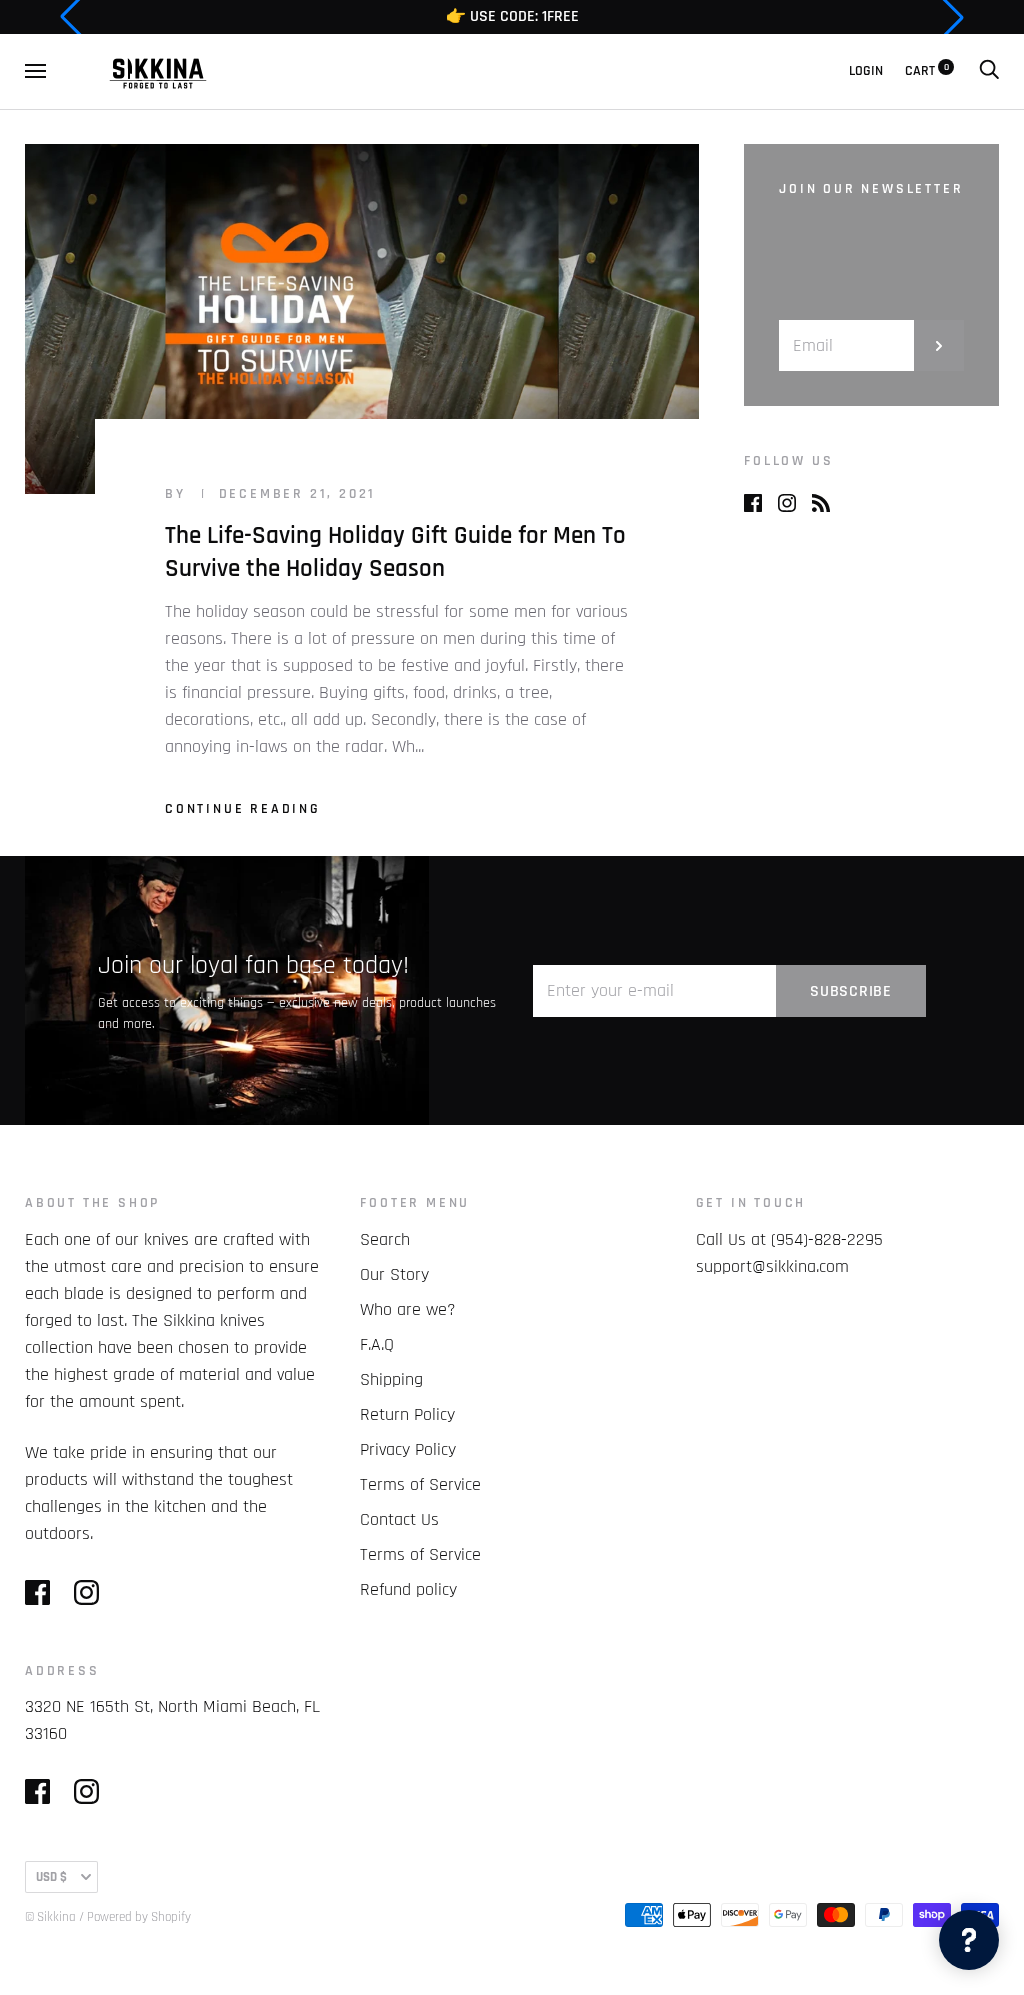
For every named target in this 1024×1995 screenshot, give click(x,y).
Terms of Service (420, 1484)
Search (385, 1239)
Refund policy (408, 1589)
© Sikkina (50, 1917)
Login (866, 71)
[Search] (989, 71)
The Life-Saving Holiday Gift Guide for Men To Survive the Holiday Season (395, 552)
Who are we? (408, 1309)
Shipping (391, 1379)
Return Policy (407, 1414)
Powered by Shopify (139, 1917)
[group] (512, 17)
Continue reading (243, 809)
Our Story (394, 1274)
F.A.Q (377, 1344)
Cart (927, 71)
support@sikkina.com (772, 1266)
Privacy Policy (408, 1449)
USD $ (51, 1877)
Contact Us (399, 1519)
